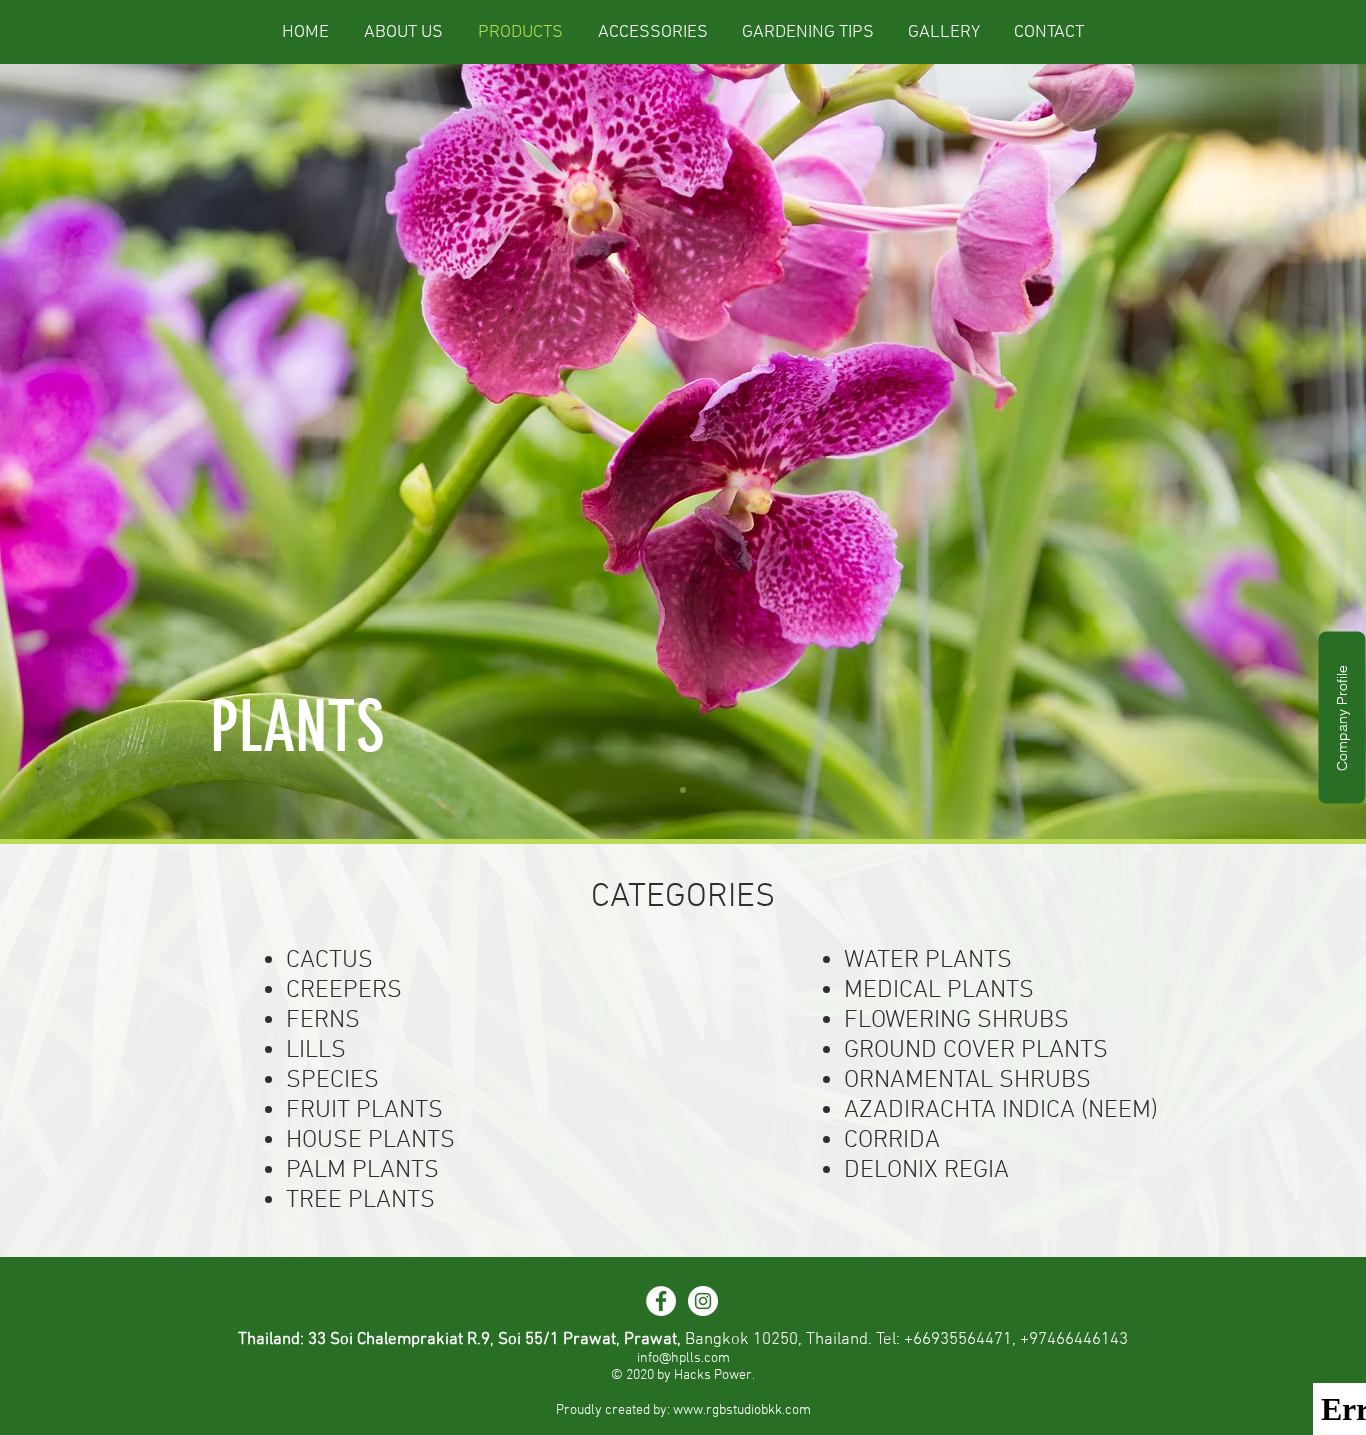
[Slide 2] (683, 790)
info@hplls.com (683, 1358)
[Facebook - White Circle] (661, 1301)
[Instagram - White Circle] (703, 1301)
